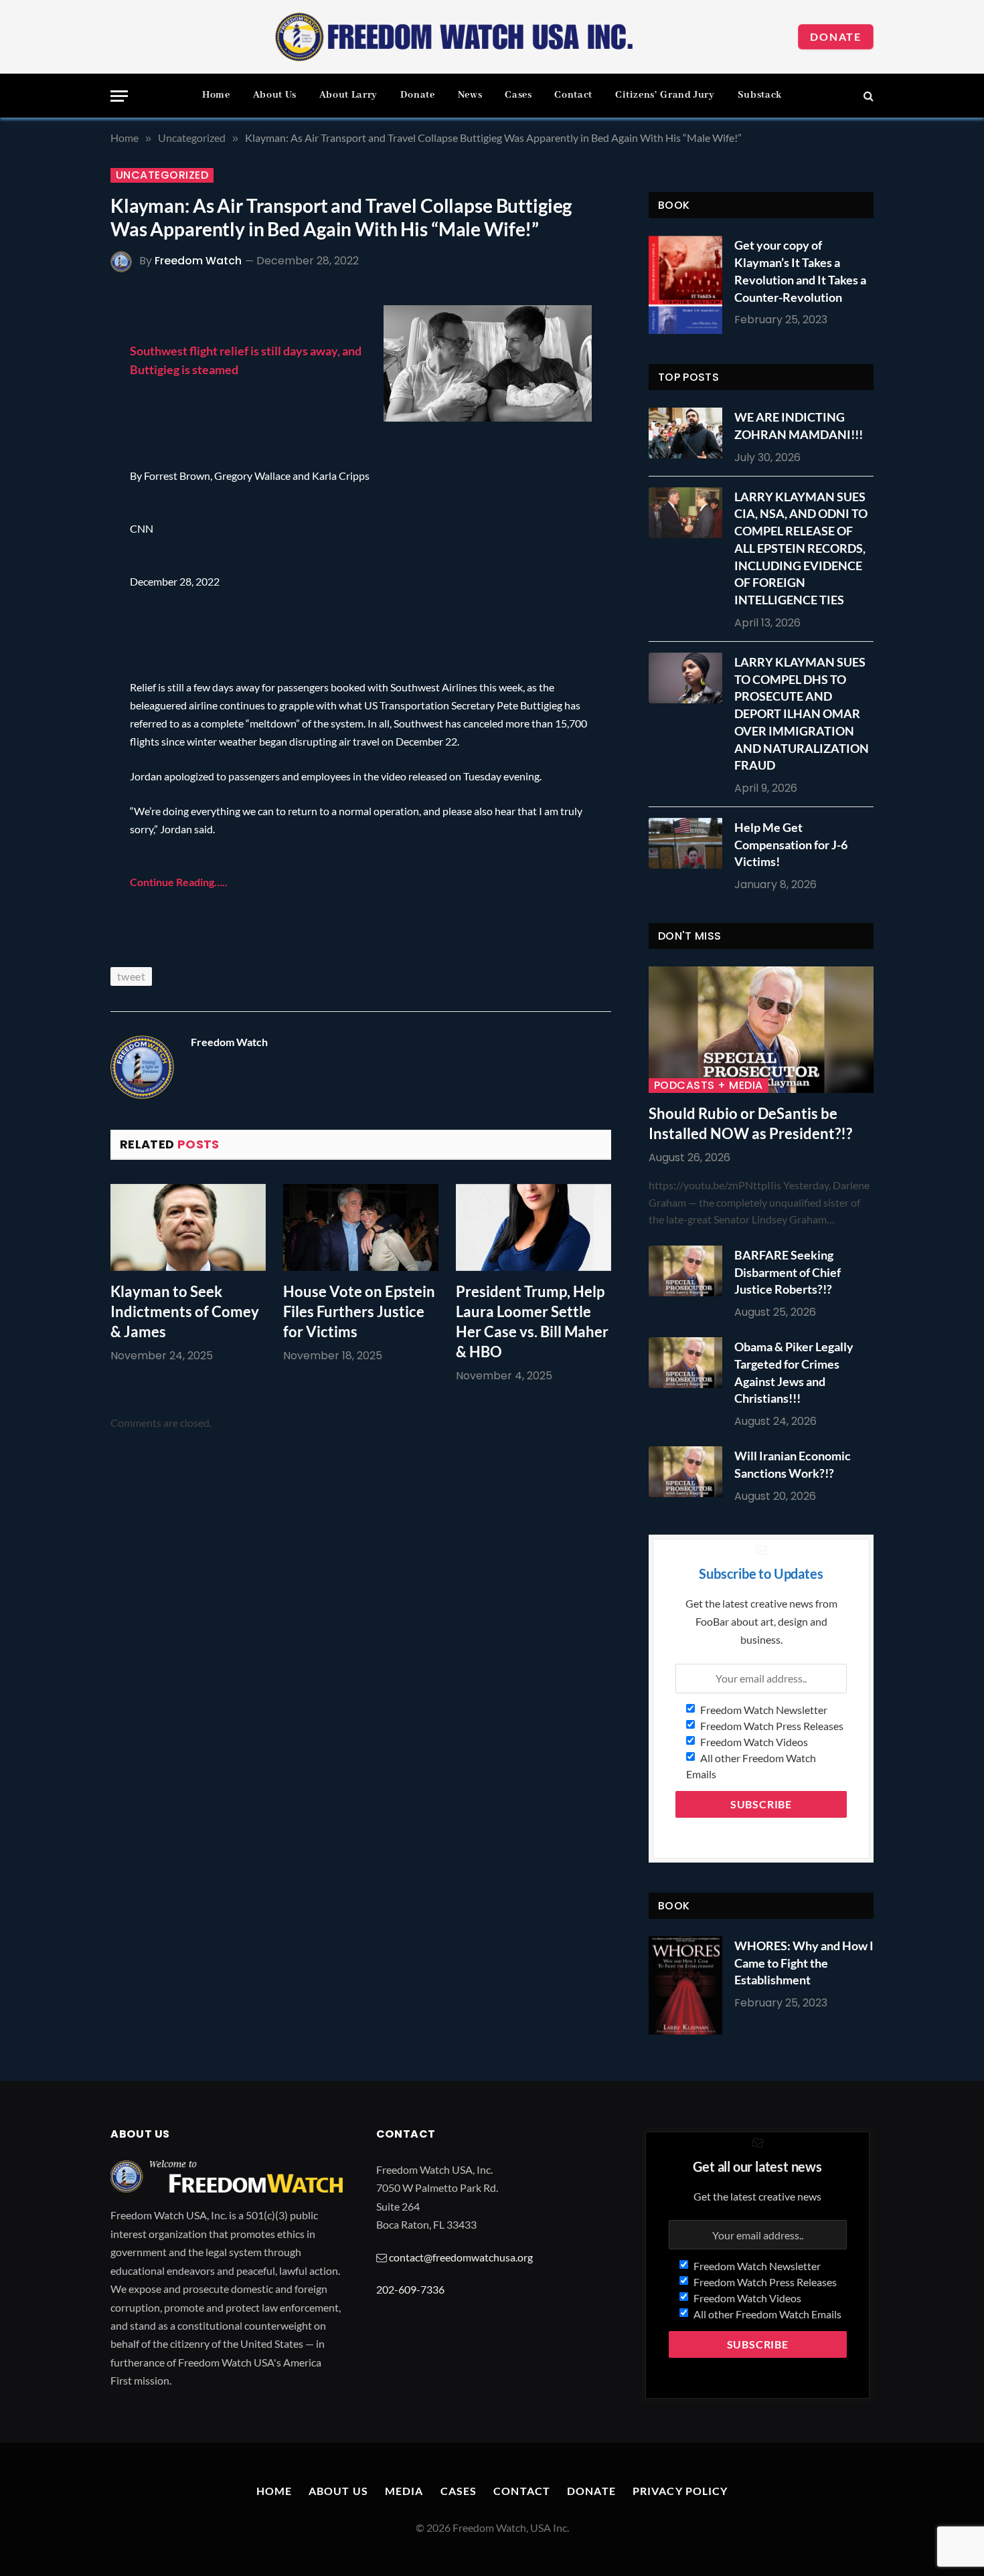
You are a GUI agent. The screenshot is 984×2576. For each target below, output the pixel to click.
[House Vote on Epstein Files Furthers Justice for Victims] (361, 1228)
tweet (131, 976)
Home (216, 95)
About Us (275, 95)
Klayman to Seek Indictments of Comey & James (185, 1311)
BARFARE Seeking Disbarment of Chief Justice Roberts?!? (788, 1272)
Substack (760, 95)
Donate (836, 36)
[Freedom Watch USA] (455, 37)
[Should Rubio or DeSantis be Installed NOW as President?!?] (761, 1030)
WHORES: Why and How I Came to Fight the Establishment (804, 1963)
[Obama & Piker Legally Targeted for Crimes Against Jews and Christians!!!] (689, 1363)
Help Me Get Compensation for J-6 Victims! (791, 844)
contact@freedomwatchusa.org (461, 2257)
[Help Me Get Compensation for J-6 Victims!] (689, 843)
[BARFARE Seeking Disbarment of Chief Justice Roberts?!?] (689, 1271)
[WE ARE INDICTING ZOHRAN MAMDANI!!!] (689, 433)
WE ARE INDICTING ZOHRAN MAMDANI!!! (799, 426)
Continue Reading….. (179, 882)
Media (404, 2491)
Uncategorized (162, 175)
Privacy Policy (680, 2491)
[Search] (867, 96)
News (470, 95)
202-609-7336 (410, 2289)
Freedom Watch (198, 261)
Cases (518, 95)
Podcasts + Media (709, 1086)
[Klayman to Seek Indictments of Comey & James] (188, 1228)
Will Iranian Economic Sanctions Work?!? (793, 1464)
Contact (573, 95)
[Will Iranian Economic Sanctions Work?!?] (689, 1472)
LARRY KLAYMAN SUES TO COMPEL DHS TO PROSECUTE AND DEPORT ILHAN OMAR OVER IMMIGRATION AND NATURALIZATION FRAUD (802, 713)
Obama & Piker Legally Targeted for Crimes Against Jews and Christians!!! (794, 1372)
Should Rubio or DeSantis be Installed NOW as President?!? (750, 1123)
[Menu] (119, 96)
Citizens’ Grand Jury (665, 95)
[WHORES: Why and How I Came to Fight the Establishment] (685, 1985)
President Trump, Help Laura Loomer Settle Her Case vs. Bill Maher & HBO (532, 1321)
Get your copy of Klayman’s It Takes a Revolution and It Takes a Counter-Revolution (800, 271)
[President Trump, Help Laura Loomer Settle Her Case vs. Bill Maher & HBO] (534, 1228)
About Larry (348, 95)
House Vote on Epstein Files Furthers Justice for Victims (359, 1311)
